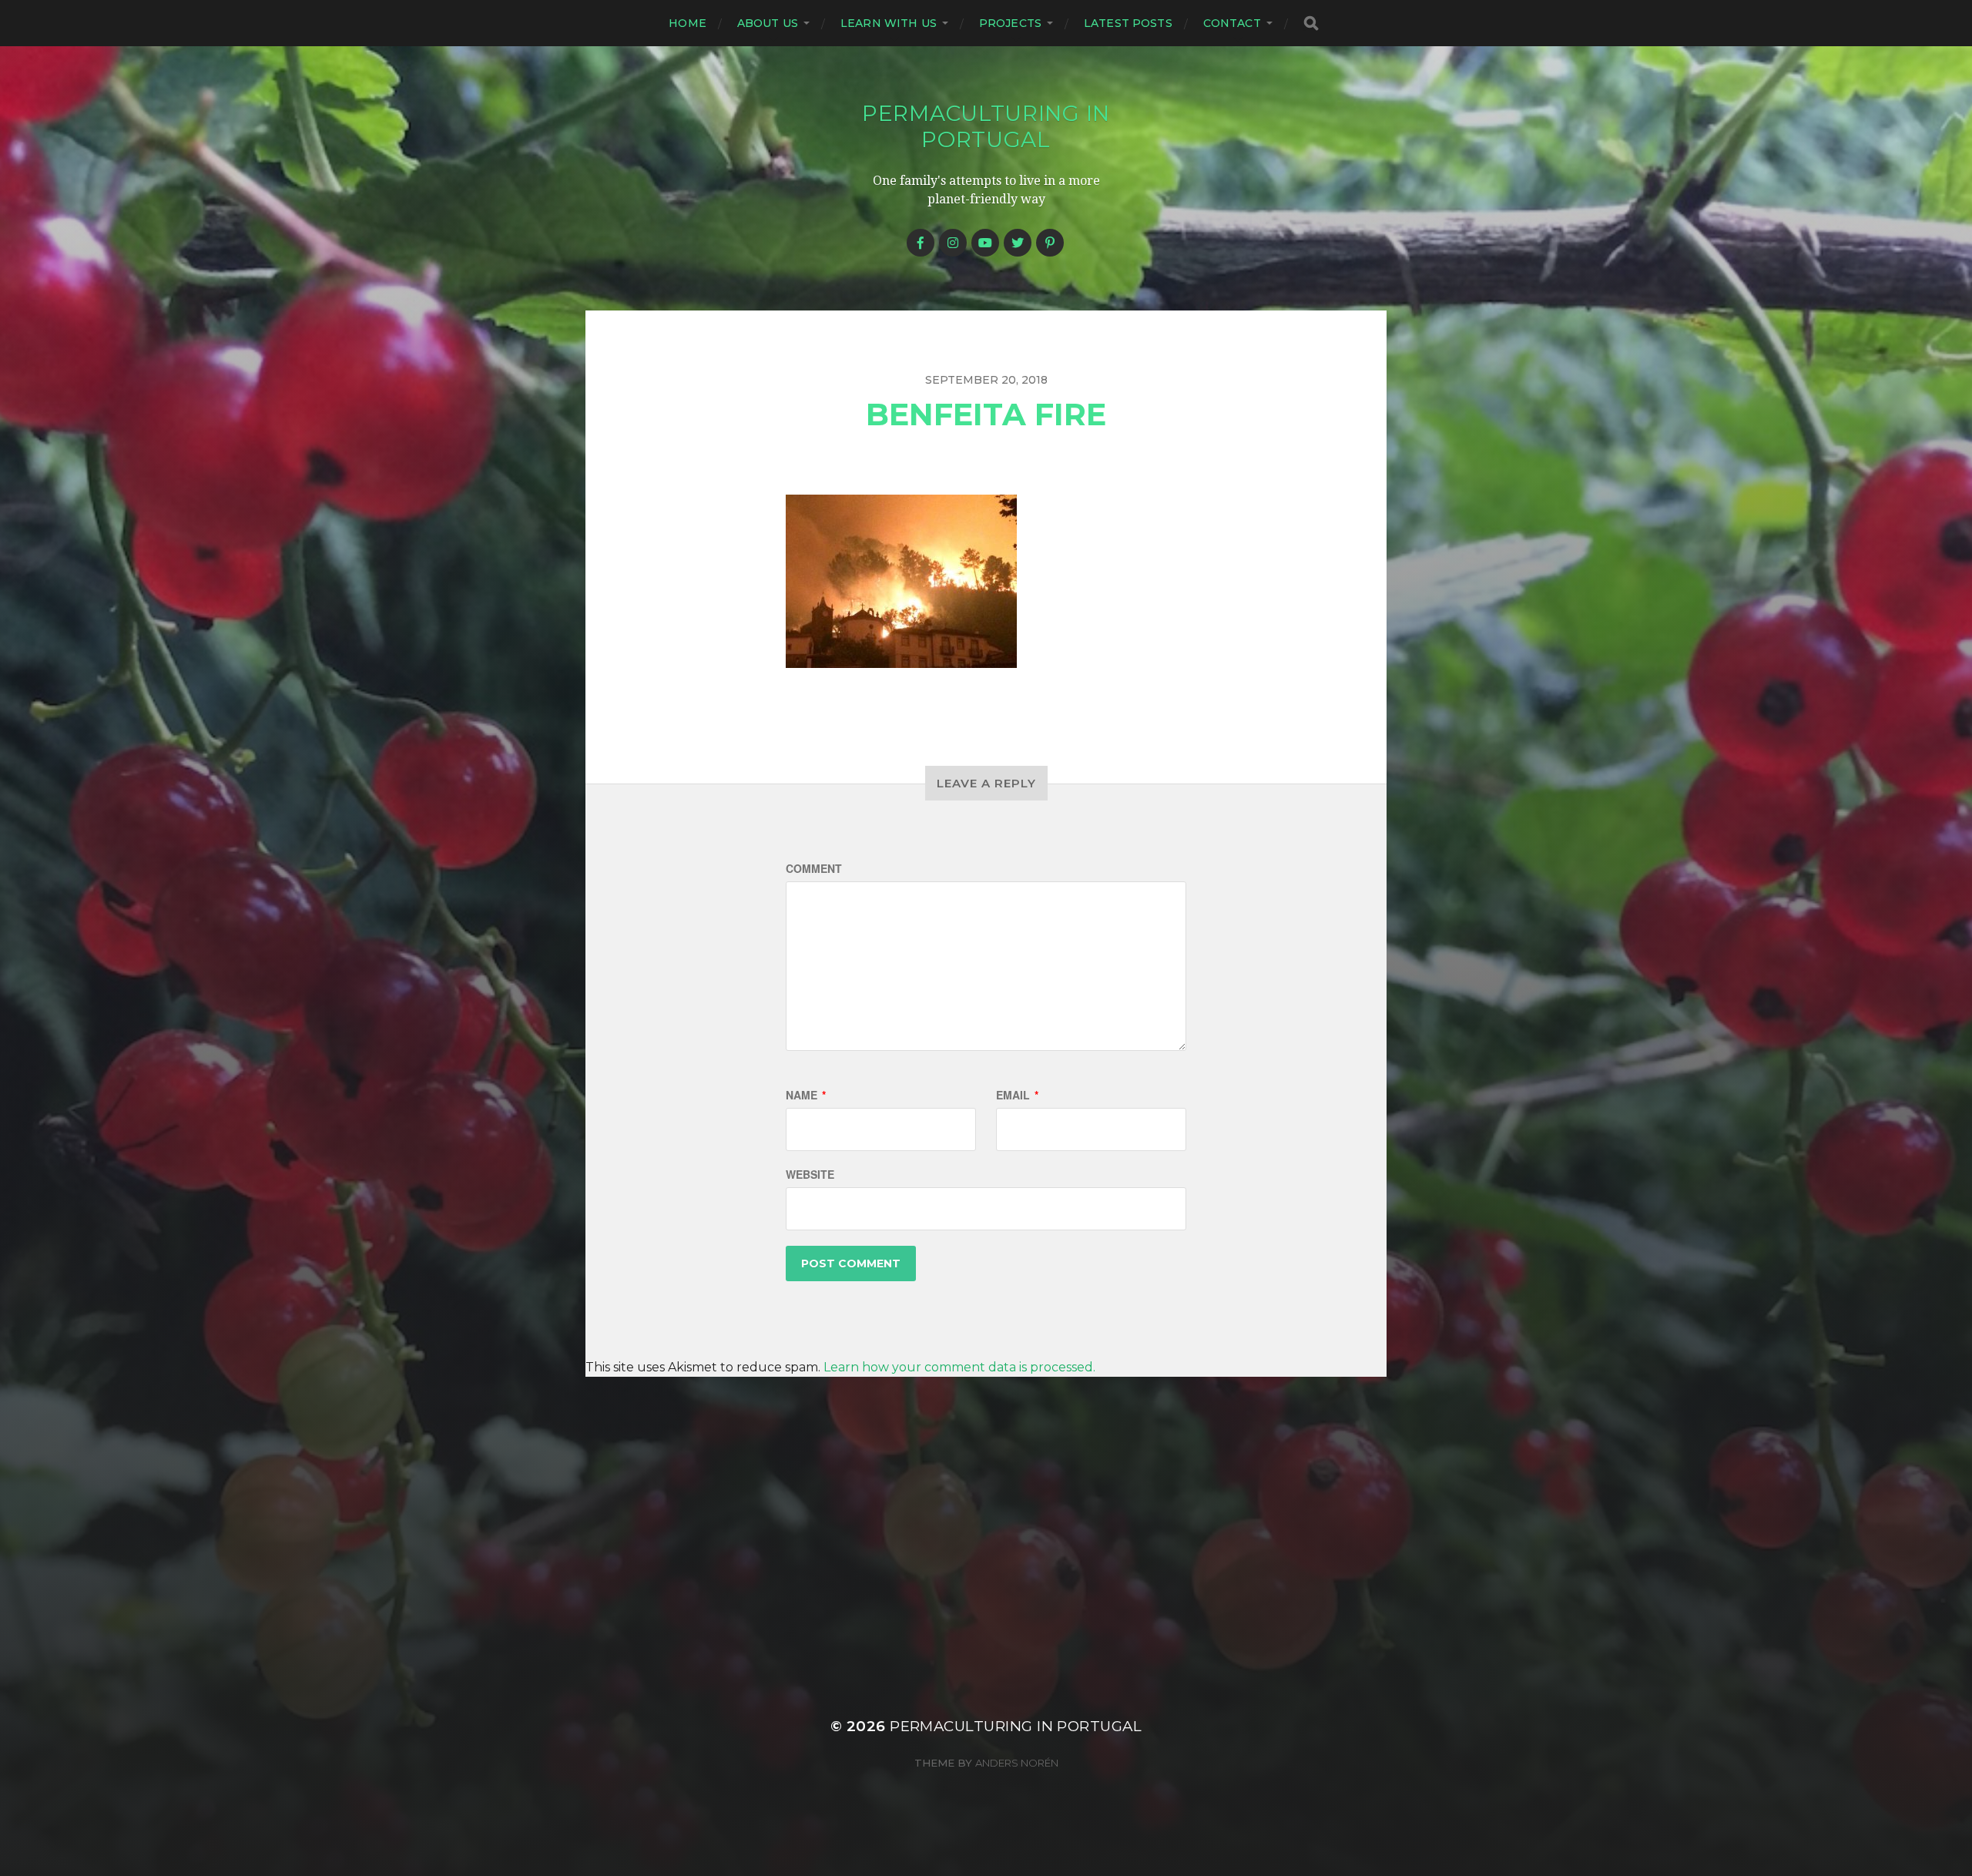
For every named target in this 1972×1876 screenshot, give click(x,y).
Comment (814, 868)
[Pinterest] (1050, 243)
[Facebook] (921, 243)
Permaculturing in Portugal (986, 126)
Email (1017, 1095)
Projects (1010, 23)
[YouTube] (985, 243)
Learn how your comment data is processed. (959, 1367)
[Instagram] (953, 243)
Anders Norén (1017, 1763)
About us (768, 23)
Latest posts (1128, 23)
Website (810, 1174)
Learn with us (889, 23)
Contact (1232, 23)
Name (806, 1095)
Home (688, 23)
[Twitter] (1018, 243)
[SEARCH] (1311, 23)
